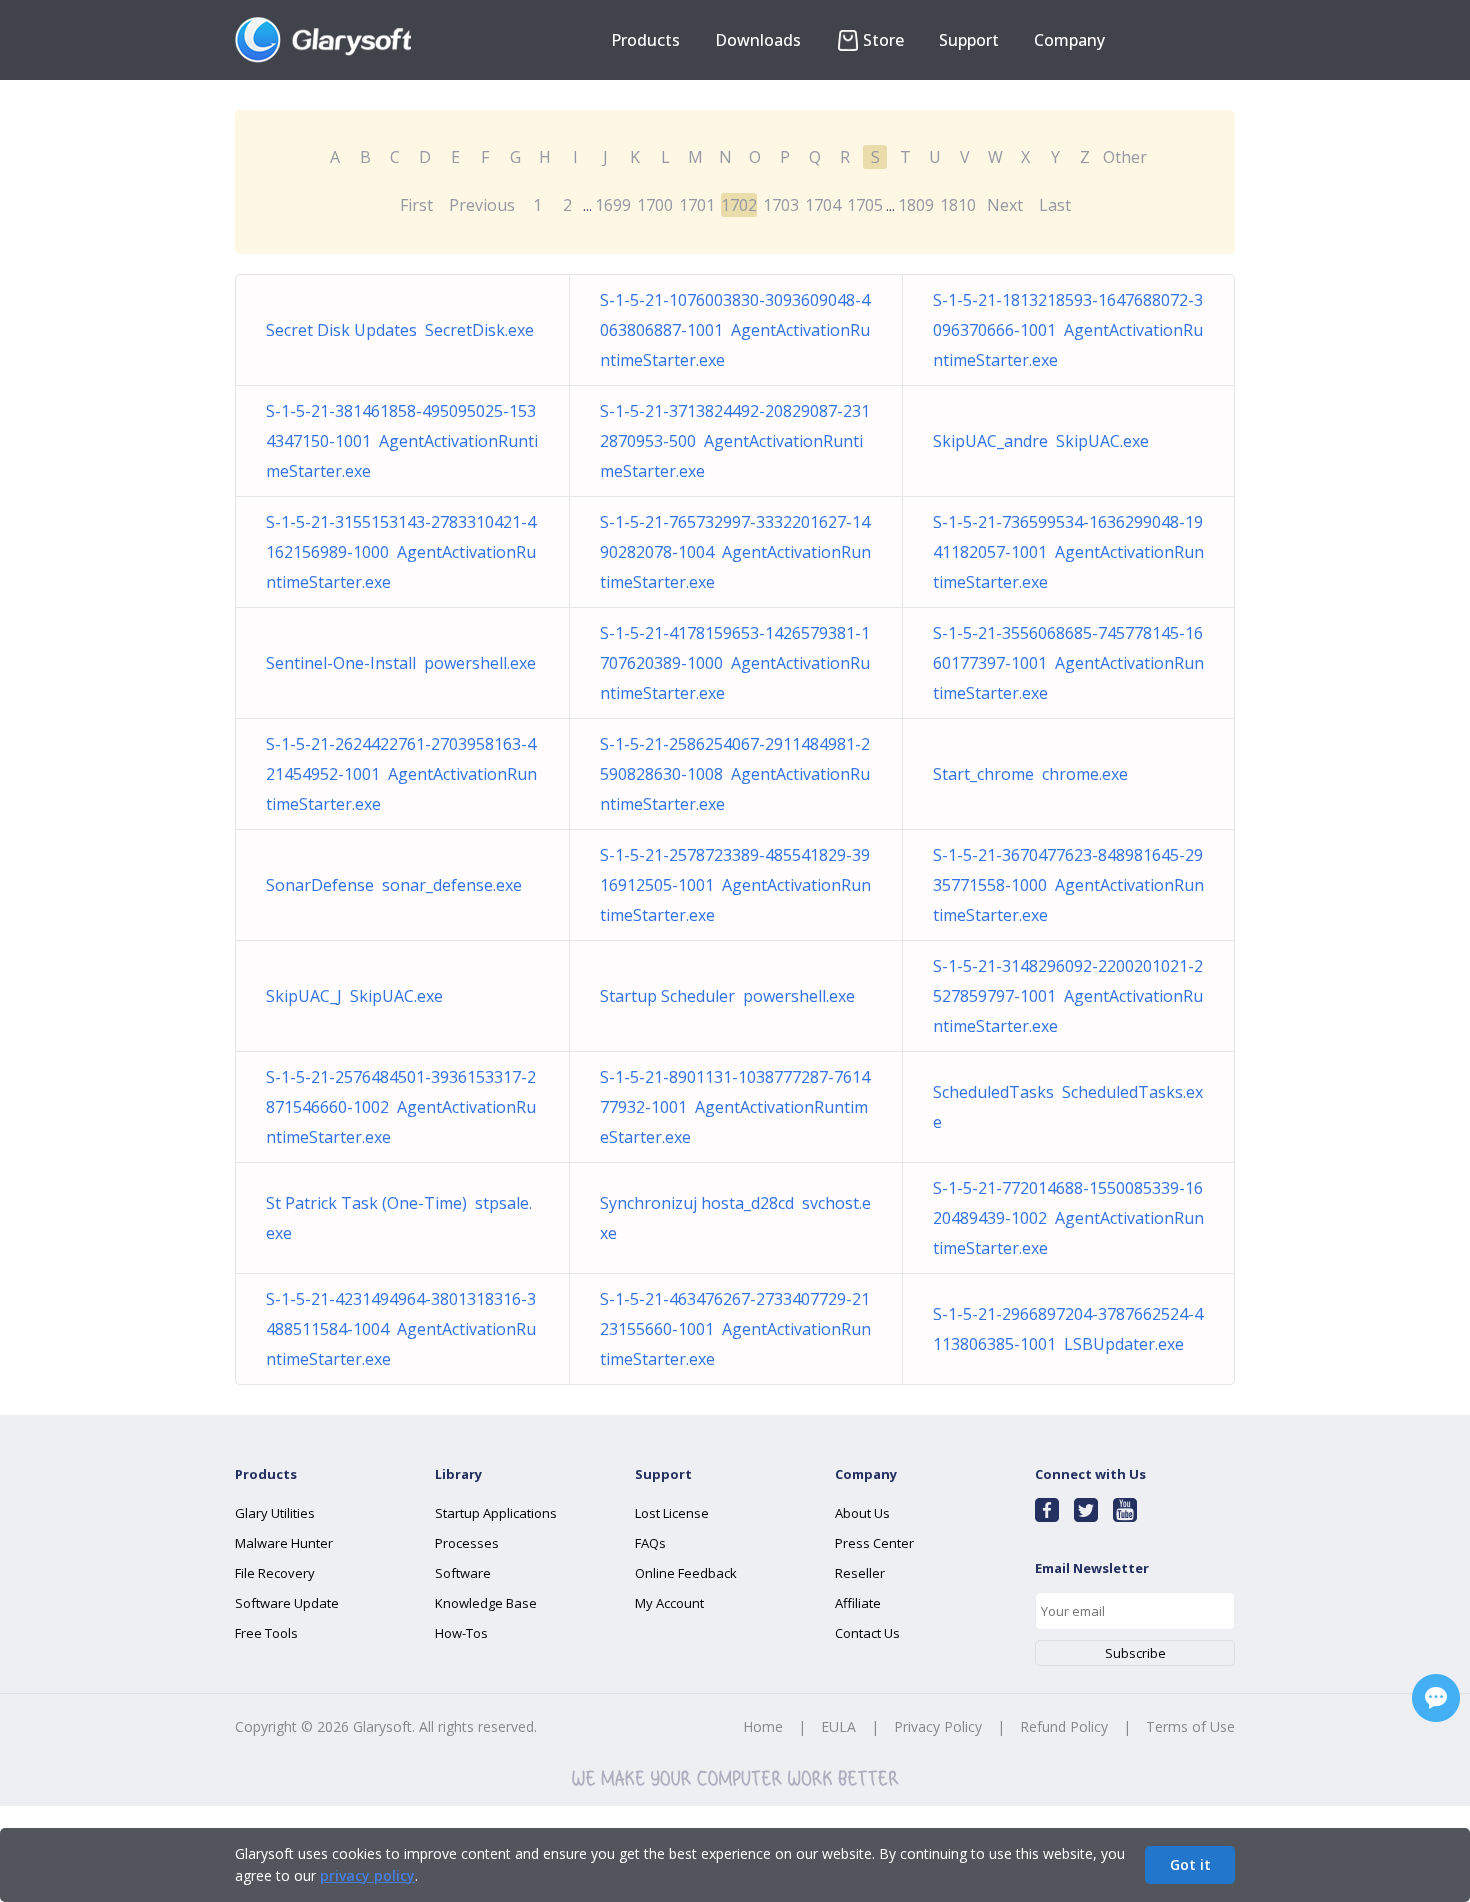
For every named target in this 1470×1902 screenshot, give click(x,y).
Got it (1190, 1864)
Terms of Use (1190, 1726)
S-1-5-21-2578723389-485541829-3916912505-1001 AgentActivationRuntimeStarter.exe (735, 885)
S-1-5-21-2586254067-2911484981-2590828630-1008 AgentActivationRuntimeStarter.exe (735, 774)
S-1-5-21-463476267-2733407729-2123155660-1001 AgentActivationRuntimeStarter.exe (735, 1329)
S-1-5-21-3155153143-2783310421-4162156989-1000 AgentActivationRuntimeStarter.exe (401, 552)
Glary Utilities (275, 1513)
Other (1125, 157)
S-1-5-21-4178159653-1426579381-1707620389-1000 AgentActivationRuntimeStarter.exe (735, 663)
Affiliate (858, 1603)
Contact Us (867, 1633)
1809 (916, 205)
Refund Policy (1064, 1726)
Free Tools (266, 1633)
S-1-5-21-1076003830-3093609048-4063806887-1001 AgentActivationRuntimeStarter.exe (735, 330)
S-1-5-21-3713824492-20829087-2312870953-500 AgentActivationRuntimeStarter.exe (735, 441)
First (416, 205)
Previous (482, 205)
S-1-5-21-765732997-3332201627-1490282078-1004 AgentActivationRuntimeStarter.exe (735, 552)
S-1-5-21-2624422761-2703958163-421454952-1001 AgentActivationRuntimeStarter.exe (401, 774)
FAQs (650, 1543)
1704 (823, 205)
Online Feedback (686, 1573)
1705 (865, 205)
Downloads (758, 40)
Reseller (860, 1573)
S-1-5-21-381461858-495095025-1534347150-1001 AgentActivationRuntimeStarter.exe (402, 441)
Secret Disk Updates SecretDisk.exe (400, 330)
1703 (781, 205)
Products (645, 40)
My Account (669, 1603)
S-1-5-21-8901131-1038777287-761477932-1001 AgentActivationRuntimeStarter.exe (735, 1107)
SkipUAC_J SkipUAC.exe (354, 996)
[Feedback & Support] (1436, 1698)
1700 (655, 205)
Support (969, 40)
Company (1069, 40)
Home (763, 1726)
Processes (467, 1543)
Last (1055, 205)
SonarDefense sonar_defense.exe (394, 885)
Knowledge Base (486, 1603)
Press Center (874, 1543)
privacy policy (367, 1875)
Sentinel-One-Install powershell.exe (401, 663)
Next (1005, 205)
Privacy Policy (938, 1726)
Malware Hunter (284, 1543)
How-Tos (461, 1633)
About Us (862, 1513)
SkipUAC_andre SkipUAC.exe (1041, 441)
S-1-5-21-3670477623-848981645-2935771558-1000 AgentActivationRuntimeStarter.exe (1068, 885)
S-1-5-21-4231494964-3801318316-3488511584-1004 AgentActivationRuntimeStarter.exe (401, 1329)
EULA (838, 1726)
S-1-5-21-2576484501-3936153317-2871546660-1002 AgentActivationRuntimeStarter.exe (401, 1107)
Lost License (672, 1513)
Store (883, 40)
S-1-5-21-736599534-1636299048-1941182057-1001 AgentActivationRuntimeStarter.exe (1068, 552)
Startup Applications (496, 1513)
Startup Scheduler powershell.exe (727, 996)
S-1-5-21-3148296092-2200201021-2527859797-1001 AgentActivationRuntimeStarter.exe (1068, 996)
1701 (697, 205)
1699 (613, 205)
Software (463, 1573)
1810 (958, 205)
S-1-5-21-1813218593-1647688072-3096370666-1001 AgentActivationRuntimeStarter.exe (1068, 330)
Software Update (287, 1603)
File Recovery (275, 1573)
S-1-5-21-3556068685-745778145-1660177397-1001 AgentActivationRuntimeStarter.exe (1068, 663)
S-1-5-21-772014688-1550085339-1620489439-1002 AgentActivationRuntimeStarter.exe (1068, 1218)
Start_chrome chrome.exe (1030, 774)
